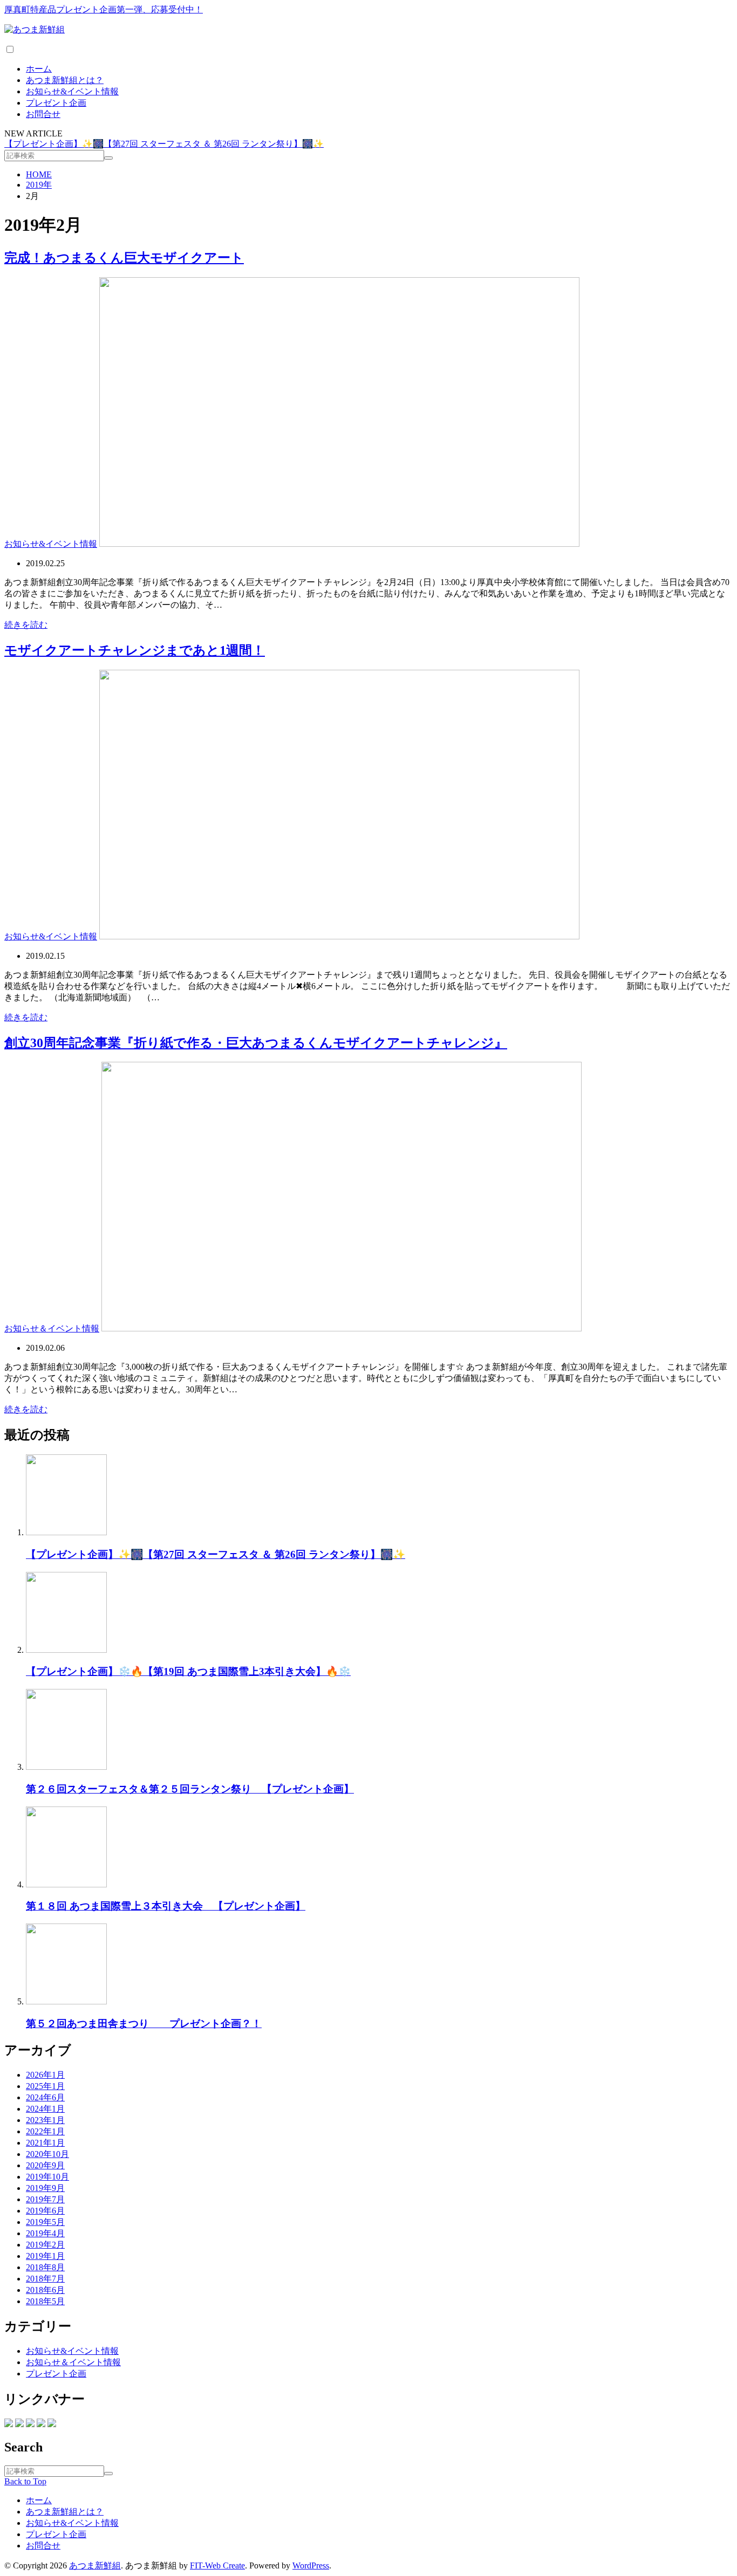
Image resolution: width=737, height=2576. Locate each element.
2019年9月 (45, 2188)
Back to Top (25, 2481)
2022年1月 (45, 2131)
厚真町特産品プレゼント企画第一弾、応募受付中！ (104, 9)
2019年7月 (45, 2199)
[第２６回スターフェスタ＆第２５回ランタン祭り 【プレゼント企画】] (66, 1767)
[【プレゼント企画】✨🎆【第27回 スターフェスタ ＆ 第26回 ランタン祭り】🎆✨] (66, 1532)
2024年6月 (45, 2097)
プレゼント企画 (56, 103)
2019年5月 (45, 2222)
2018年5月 (45, 2301)
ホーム (39, 69)
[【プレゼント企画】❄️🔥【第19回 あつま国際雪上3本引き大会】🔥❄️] (66, 1650)
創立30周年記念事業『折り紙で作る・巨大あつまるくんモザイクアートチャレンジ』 (256, 1043)
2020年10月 (47, 2154)
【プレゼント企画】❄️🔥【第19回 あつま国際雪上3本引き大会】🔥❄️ (188, 1671)
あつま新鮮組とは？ (65, 80)
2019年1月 (45, 2256)
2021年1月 (45, 2143)
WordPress (311, 2565)
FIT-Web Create (217, 2565)
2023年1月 (45, 2120)
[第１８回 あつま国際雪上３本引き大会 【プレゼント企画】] (66, 1884)
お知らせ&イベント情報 (72, 91)
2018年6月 (45, 2290)
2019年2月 (45, 2245)
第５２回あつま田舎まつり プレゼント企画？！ (144, 2024)
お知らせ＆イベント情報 (52, 1328)
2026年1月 (45, 2075)
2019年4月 (45, 2233)
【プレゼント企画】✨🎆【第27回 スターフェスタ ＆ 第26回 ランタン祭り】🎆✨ (164, 144)
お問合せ (43, 114)
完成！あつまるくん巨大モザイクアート (124, 258)
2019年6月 (45, 2211)
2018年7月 (45, 2279)
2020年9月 (45, 2165)
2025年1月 (45, 2086)
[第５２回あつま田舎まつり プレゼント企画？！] (66, 2001)
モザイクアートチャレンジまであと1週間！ (135, 650)
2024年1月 (45, 2109)
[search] (108, 158)
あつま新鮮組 (95, 2565)
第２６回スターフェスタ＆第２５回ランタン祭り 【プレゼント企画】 (190, 1789)
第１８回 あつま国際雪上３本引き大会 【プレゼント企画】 (166, 1906)
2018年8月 (45, 2267)
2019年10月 (47, 2177)
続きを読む (26, 625)
